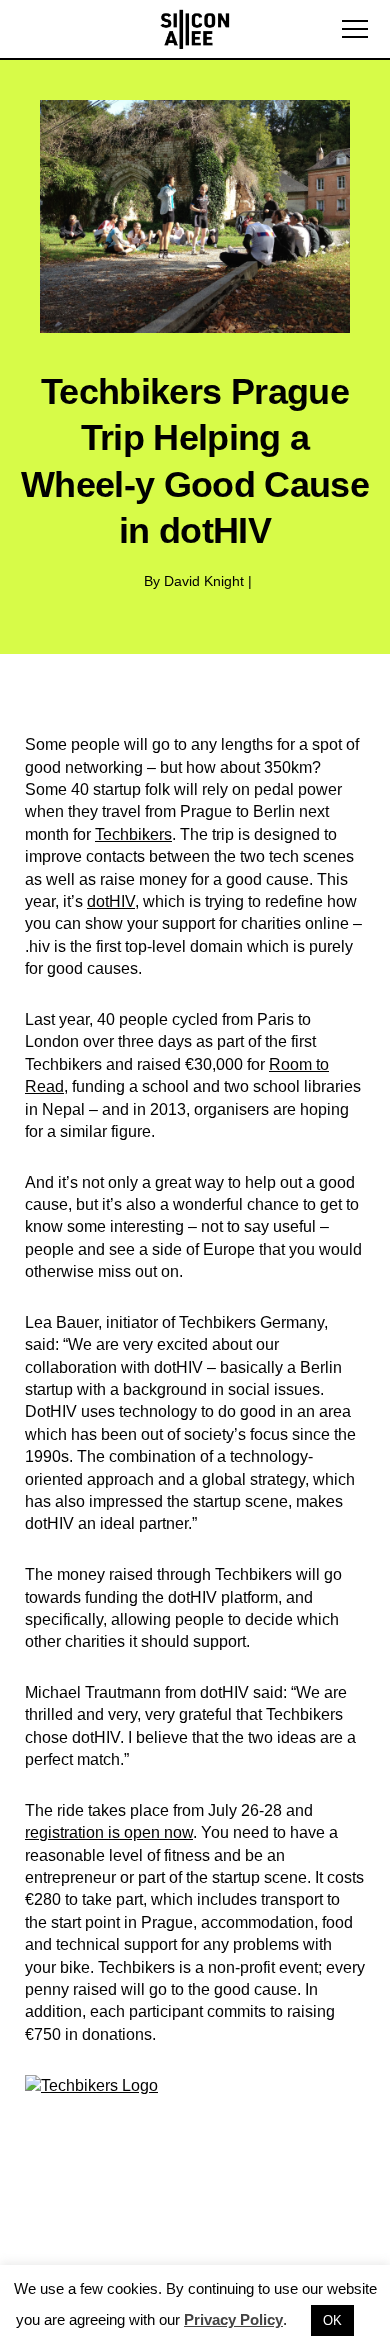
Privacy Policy (233, 2319)
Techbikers (133, 834)
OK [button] (332, 2320)
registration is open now (109, 1832)
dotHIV (111, 901)
